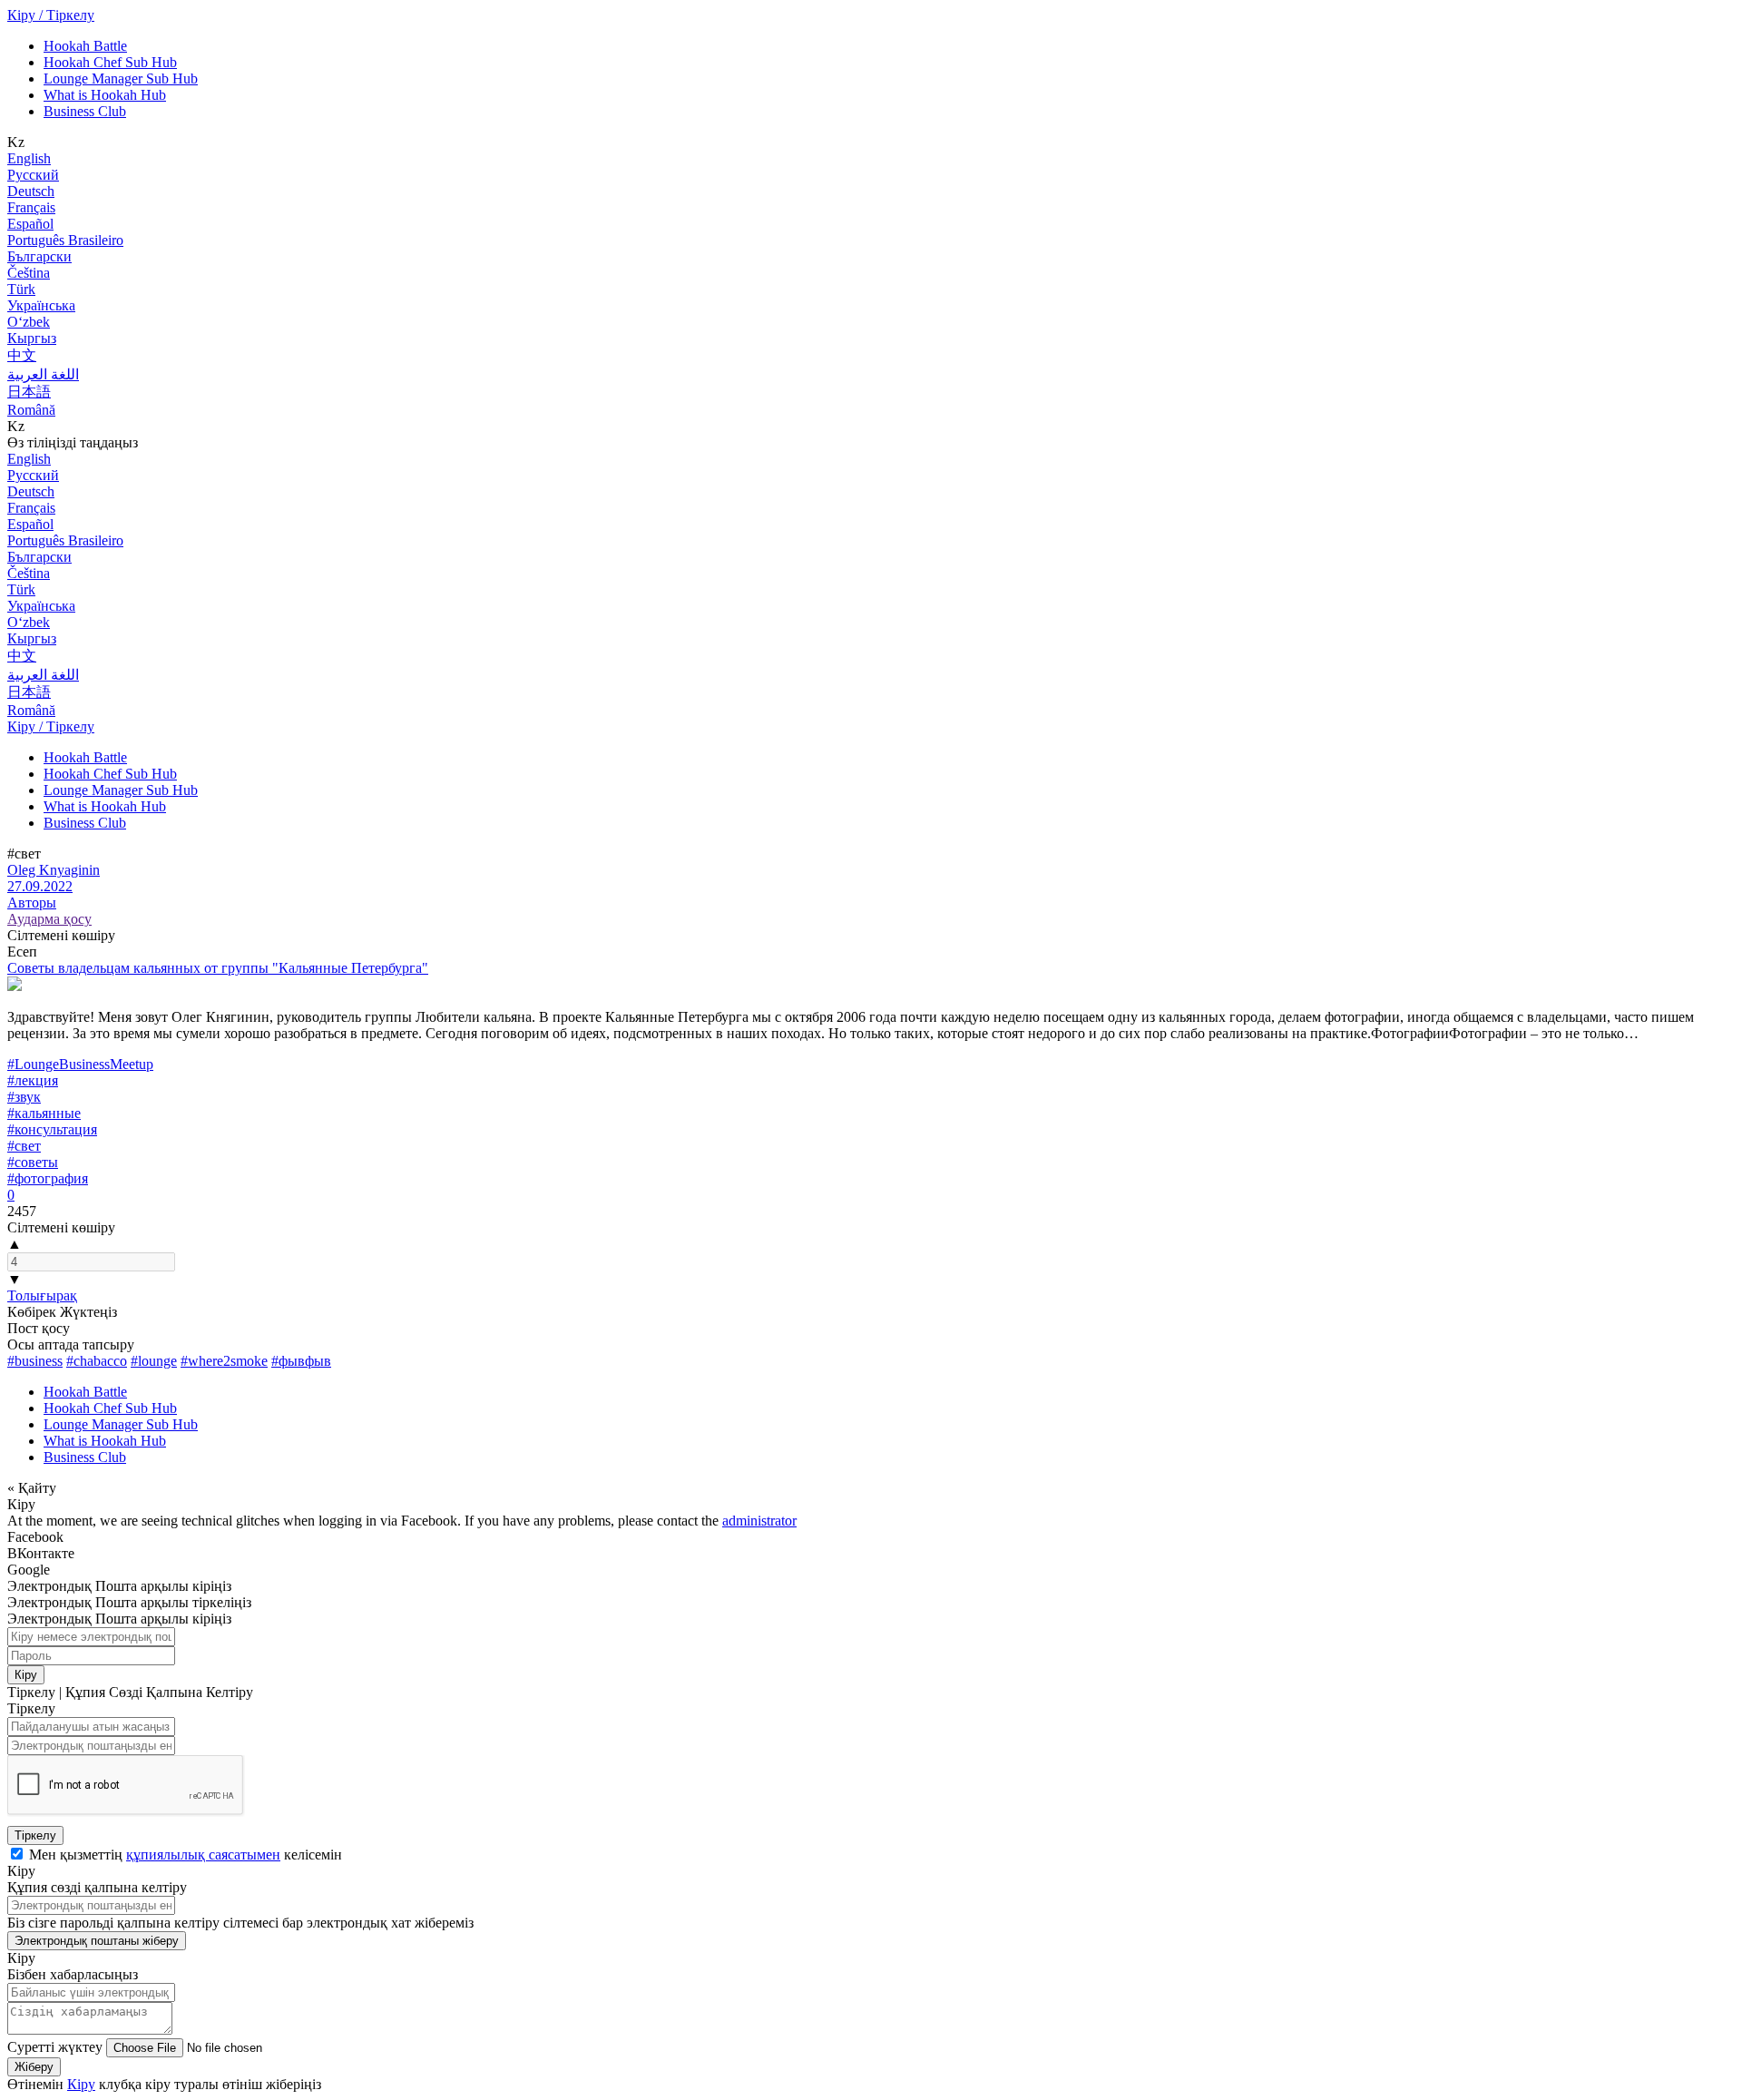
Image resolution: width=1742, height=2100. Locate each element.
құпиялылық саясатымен (203, 1855)
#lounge (154, 1361)
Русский (33, 175)
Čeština (29, 273)
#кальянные (44, 1113)
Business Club (85, 111)
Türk (21, 289)
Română (31, 410)
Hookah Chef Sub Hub (110, 62)
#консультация (52, 1129)
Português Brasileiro (65, 240)
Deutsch (31, 191)
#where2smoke (224, 1361)
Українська (41, 305)
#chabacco (97, 1361)
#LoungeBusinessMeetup (80, 1064)
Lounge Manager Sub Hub (121, 79)
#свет (24, 1146)
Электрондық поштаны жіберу (97, 1941)
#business (35, 1361)
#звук (24, 1097)
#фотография (48, 1178)
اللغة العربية (43, 374)
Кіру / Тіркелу (51, 15)
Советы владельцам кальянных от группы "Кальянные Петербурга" (218, 968)
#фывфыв (301, 1361)
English (29, 158)
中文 (22, 355)
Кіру (26, 1675)
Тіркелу (35, 1835)
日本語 (29, 392)
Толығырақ (42, 1295)
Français (31, 207)
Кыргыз (32, 338)
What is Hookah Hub (105, 95)
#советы (33, 1162)
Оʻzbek (29, 322)
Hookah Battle (85, 46)
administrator (759, 1521)
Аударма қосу (49, 919)
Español (30, 224)
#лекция (33, 1080)
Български (39, 256)
